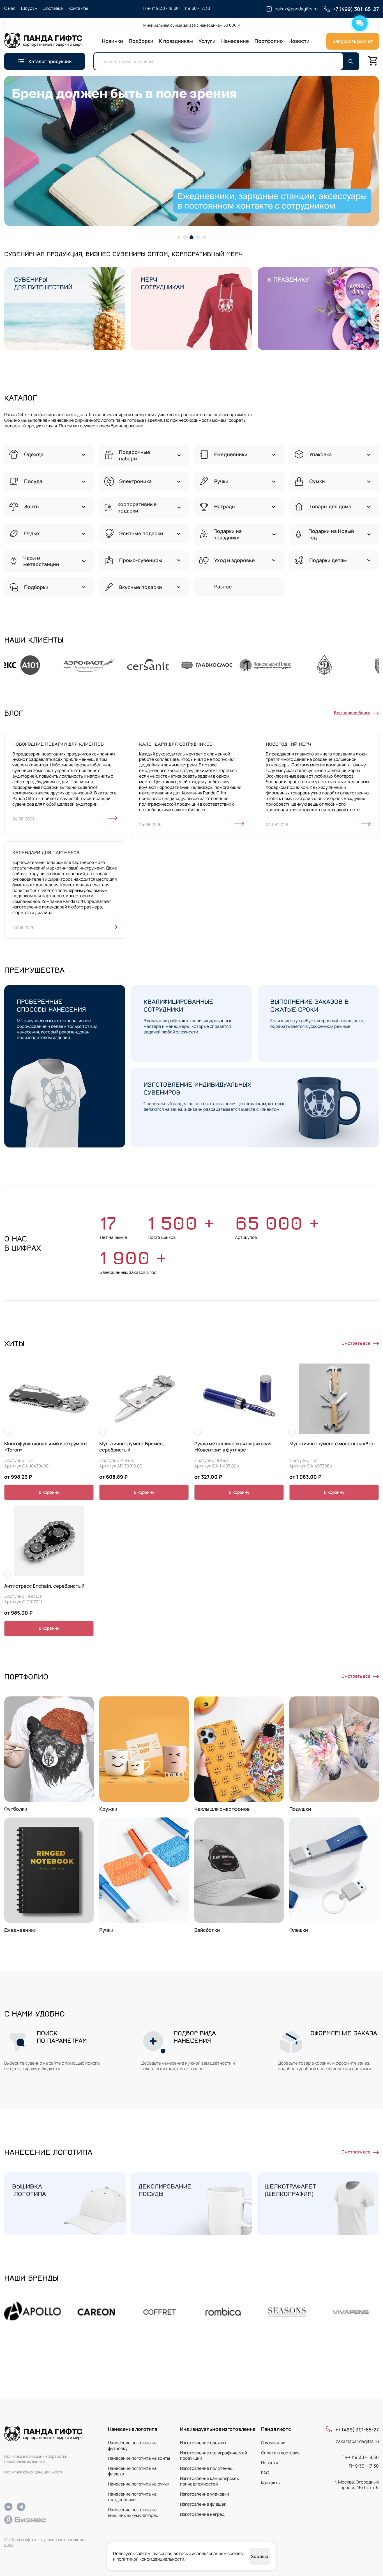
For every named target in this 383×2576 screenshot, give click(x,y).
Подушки (300, 1809)
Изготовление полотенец (206, 2468)
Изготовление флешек (203, 2504)
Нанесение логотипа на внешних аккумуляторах (133, 2513)
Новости (299, 41)
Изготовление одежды (203, 2443)
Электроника (135, 481)
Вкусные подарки (141, 587)
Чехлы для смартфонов (222, 1809)
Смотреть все (356, 1343)
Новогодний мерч (289, 744)
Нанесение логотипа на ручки (139, 2484)
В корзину (49, 1492)
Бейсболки (207, 1930)
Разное (223, 587)
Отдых (32, 533)
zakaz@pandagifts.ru (357, 2441)
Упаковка (320, 454)
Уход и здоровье (235, 560)
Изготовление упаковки (205, 2494)
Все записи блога (352, 713)
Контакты (78, 8)
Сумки (317, 481)
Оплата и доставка (280, 2453)
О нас (10, 8)
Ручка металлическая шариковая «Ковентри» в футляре (233, 1447)
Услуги (207, 41)
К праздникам (176, 41)
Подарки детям (328, 560)
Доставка (53, 8)
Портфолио (269, 41)
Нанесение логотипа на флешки (132, 2471)
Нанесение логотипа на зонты (139, 2458)
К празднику (288, 279)
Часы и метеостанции (41, 561)
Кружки (108, 1809)
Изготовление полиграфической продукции (214, 2456)
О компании (273, 2443)
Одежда (34, 454)
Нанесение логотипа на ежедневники (132, 2497)
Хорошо (260, 2556)
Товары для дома (330, 506)
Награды (225, 506)
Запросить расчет (353, 41)
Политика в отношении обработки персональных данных (36, 2459)
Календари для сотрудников (176, 744)
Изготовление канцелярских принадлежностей (209, 2481)
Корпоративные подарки (137, 507)
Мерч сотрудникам (163, 283)
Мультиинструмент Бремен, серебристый (132, 1447)
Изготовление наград (202, 2514)
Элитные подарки (141, 533)
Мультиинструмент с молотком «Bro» (333, 1444)
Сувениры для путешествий (43, 283)
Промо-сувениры (141, 560)
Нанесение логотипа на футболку (132, 2446)
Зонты (32, 506)
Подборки (141, 41)
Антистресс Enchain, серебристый (44, 1586)
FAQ (265, 2473)
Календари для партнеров (46, 852)
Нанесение (235, 41)
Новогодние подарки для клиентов (58, 744)
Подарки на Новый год (331, 534)
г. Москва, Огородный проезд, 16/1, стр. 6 (357, 2485)
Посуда (33, 481)
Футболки (16, 1809)
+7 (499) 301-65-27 (357, 2430)
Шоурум (29, 8)
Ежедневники (231, 454)
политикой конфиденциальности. (151, 2559)
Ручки (221, 481)
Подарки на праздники (228, 534)
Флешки (299, 1930)
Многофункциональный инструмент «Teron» (46, 1447)
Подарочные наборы (135, 455)
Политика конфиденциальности (34, 2472)
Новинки (112, 41)
